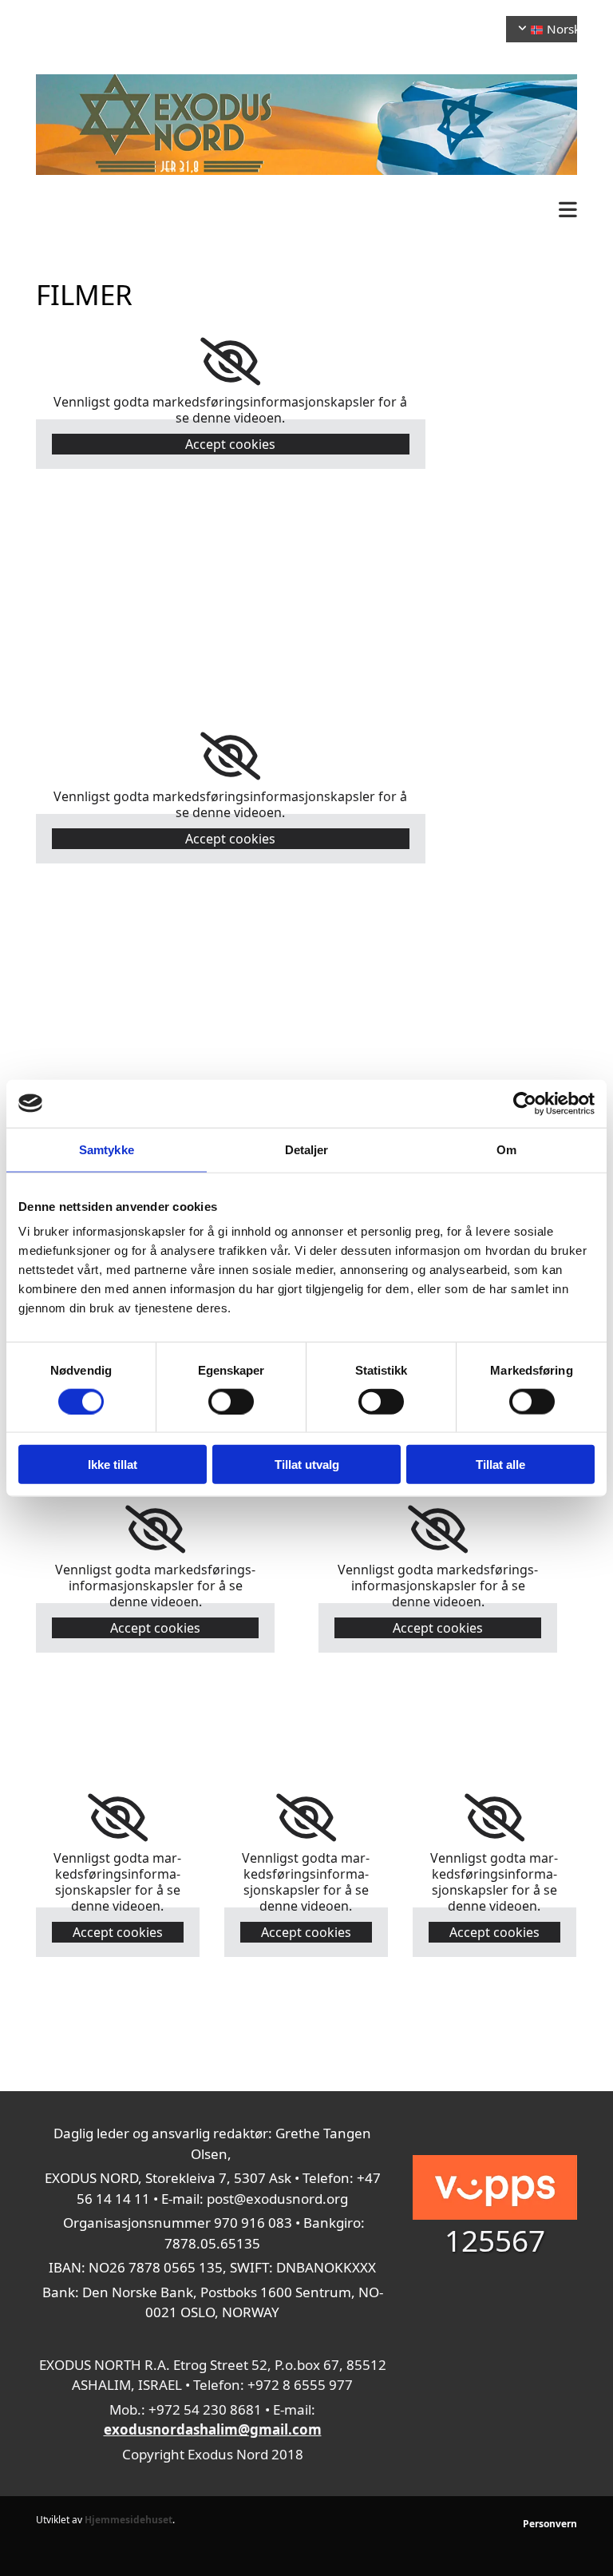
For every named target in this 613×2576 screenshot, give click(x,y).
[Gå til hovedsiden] (306, 125)
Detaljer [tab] (307, 1149)
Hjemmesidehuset (129, 2520)
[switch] (231, 1401)
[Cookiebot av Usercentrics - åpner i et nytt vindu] (525, 1103)
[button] (306, 210)
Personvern (550, 2524)
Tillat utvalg (307, 1465)
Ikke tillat (113, 1465)
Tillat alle (500, 1465)
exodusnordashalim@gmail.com (213, 2429)
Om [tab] (506, 1149)
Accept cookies (230, 444)
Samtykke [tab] (107, 1149)
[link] (230, 362)
